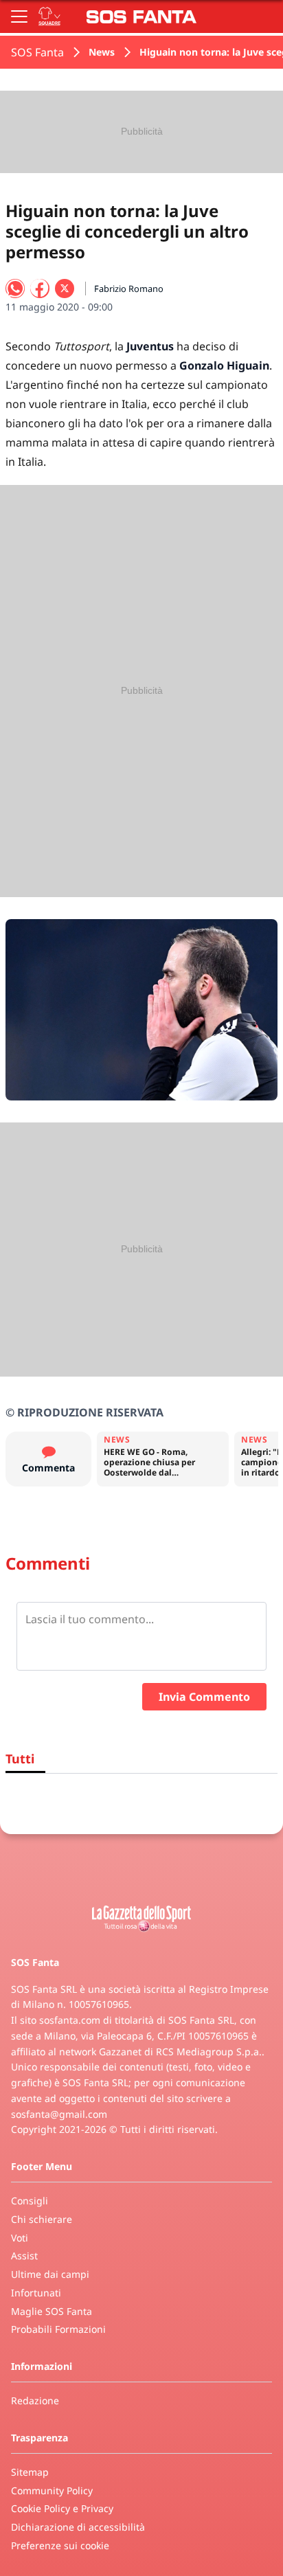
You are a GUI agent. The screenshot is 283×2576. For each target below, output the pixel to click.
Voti (20, 2238)
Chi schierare (42, 2219)
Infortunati (36, 2293)
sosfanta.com (70, 2020)
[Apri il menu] (19, 16)
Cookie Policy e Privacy (62, 2508)
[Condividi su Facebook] (40, 289)
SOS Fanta (37, 52)
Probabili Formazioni (58, 2329)
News (102, 52)
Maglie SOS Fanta (52, 2311)
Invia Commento (204, 1697)
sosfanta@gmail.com (59, 2114)
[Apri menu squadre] (49, 16)
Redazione (35, 2400)
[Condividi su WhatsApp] (15, 289)
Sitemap (30, 2472)
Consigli (30, 2201)
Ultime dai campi (50, 2274)
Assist (24, 2256)
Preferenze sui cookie (60, 2545)
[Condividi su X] (65, 289)
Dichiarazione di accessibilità (78, 2527)
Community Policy (52, 2490)
